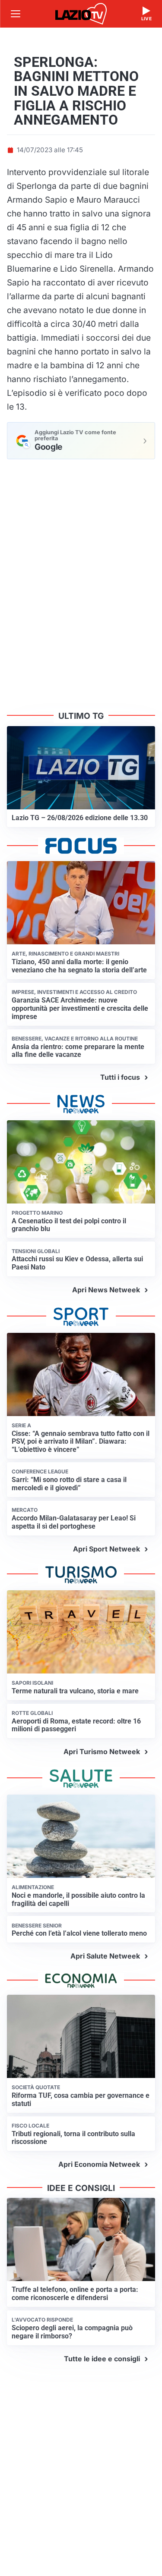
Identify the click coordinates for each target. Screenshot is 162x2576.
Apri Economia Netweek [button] (99, 2164)
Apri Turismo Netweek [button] (102, 1752)
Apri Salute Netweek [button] (105, 1956)
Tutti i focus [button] (120, 1077)
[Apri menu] (16, 14)
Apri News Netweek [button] (106, 1290)
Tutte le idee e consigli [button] (102, 2359)
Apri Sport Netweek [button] (106, 1549)
